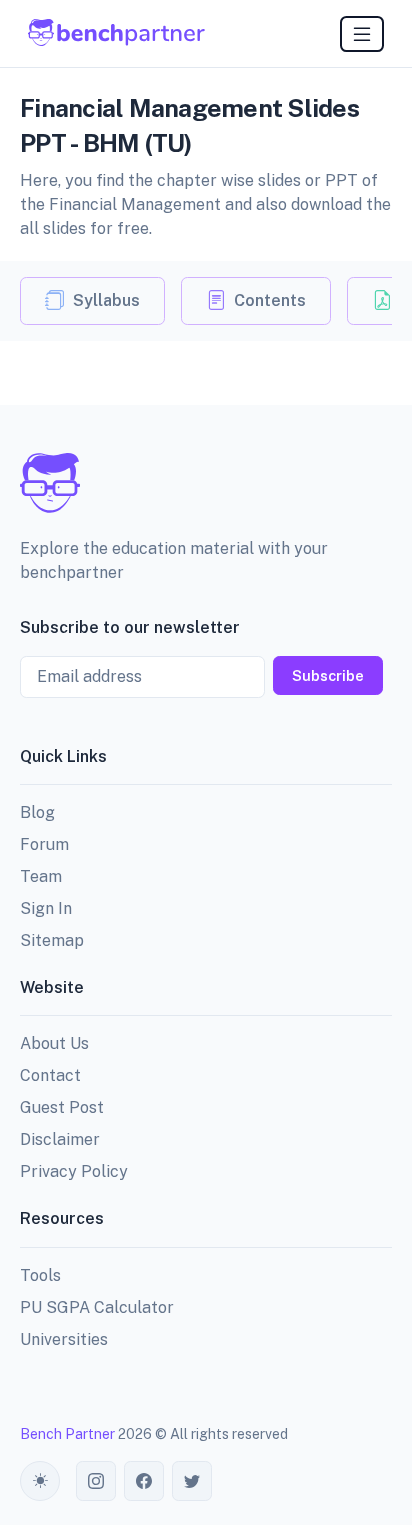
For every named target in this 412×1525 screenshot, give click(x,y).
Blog (37, 812)
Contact (50, 1075)
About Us (54, 1043)
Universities (64, 1339)
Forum (44, 844)
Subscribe (328, 675)
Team (41, 876)
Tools (40, 1275)
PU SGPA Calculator (97, 1307)
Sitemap (52, 940)
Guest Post (62, 1107)
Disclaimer (60, 1139)
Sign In (46, 908)
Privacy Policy (74, 1171)
